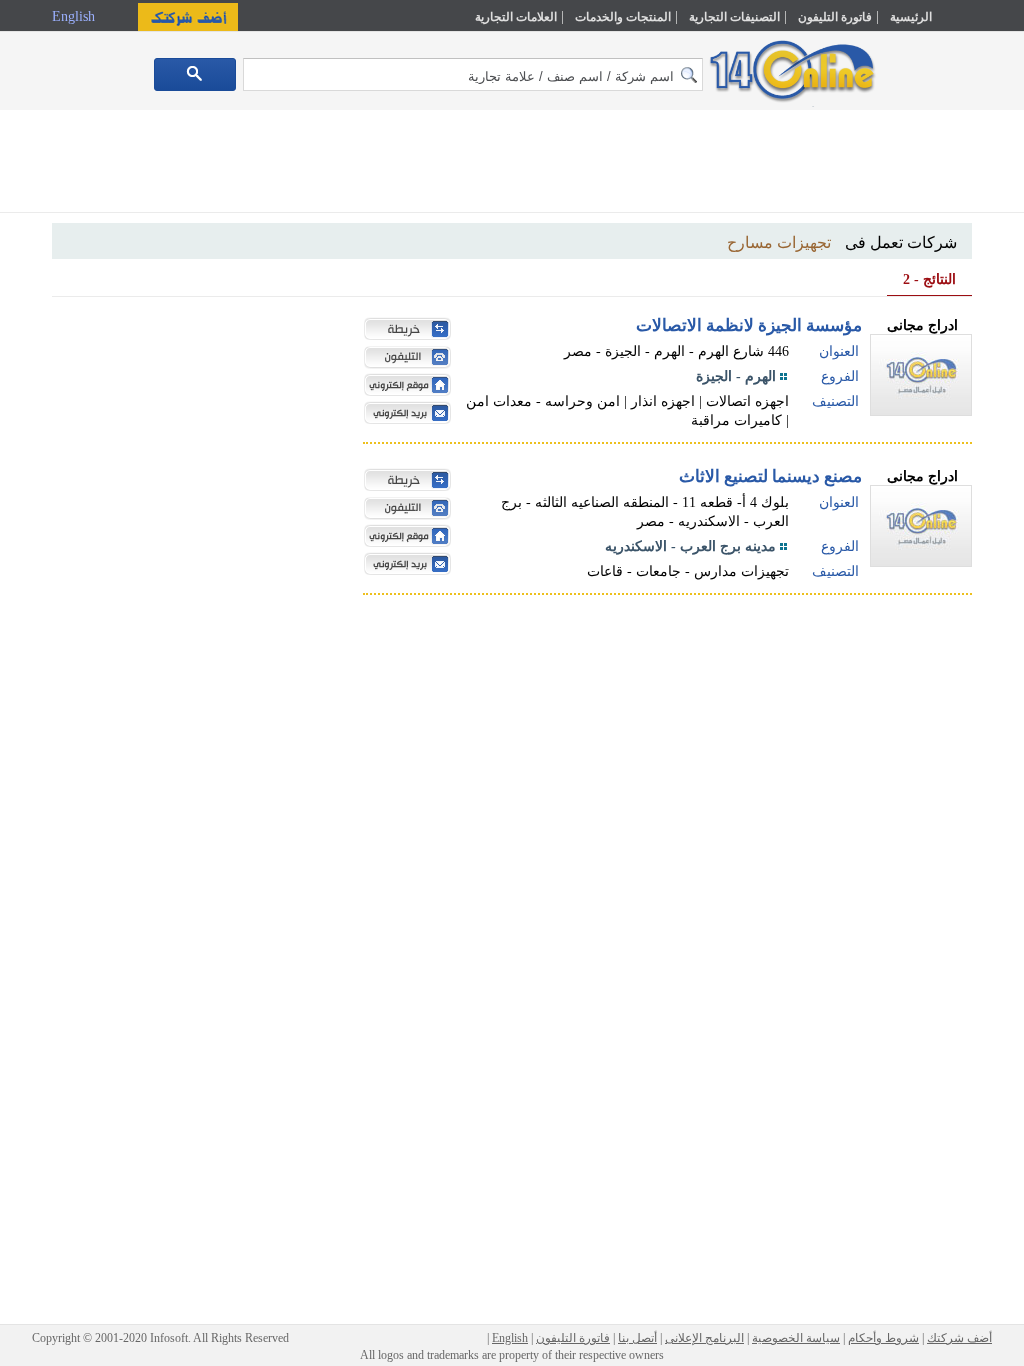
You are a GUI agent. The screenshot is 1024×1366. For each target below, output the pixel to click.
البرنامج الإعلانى (704, 1338)
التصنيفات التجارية (734, 17)
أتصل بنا (637, 1338)
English (75, 16)
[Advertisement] (512, 165)
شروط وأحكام (883, 1338)
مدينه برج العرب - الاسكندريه (690, 546)
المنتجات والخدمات (623, 17)
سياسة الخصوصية (796, 1338)
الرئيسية (911, 17)
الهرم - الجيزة (736, 376)
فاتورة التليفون (835, 17)
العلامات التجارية (516, 17)
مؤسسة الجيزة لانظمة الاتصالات (749, 325)
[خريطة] (403, 331)
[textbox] (473, 74)
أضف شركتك (959, 1338)
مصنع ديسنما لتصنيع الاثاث (770, 476)
